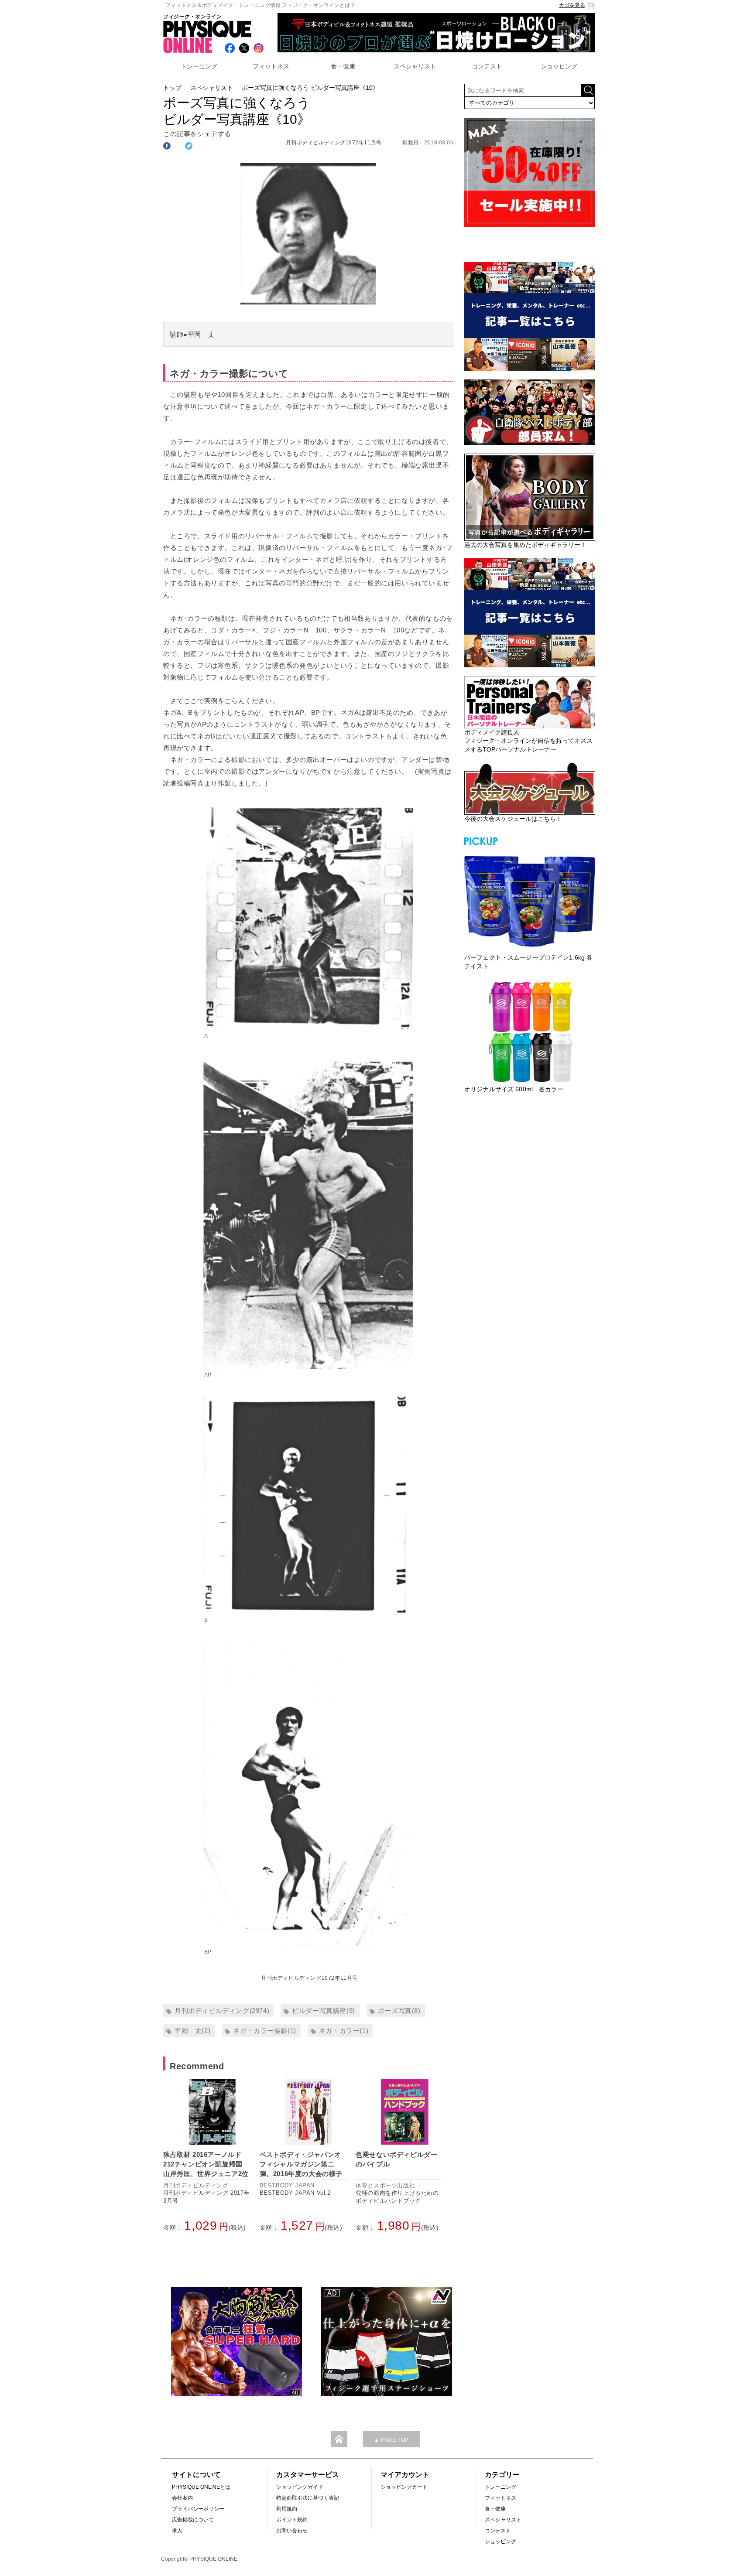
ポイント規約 (292, 2520)
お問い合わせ (292, 2531)
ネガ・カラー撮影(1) (265, 2031)
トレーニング (199, 66)
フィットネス (271, 66)
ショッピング (559, 66)
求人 (177, 2531)
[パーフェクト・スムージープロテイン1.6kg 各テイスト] (530, 900)
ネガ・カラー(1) (344, 2031)
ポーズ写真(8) (399, 2011)
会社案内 (182, 2498)
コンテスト (487, 66)
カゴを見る (572, 5)
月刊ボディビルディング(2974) (222, 2011)
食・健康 (343, 66)
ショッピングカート (404, 2487)
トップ (172, 88)
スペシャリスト (415, 66)
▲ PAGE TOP (391, 2440)
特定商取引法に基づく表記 (308, 2498)
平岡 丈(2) (192, 2031)
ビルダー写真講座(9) (324, 2011)
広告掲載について (193, 2520)
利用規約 (287, 2509)
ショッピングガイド (300, 2487)
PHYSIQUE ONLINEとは (201, 2487)
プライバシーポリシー (198, 2509)
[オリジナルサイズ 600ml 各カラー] (530, 1032)
